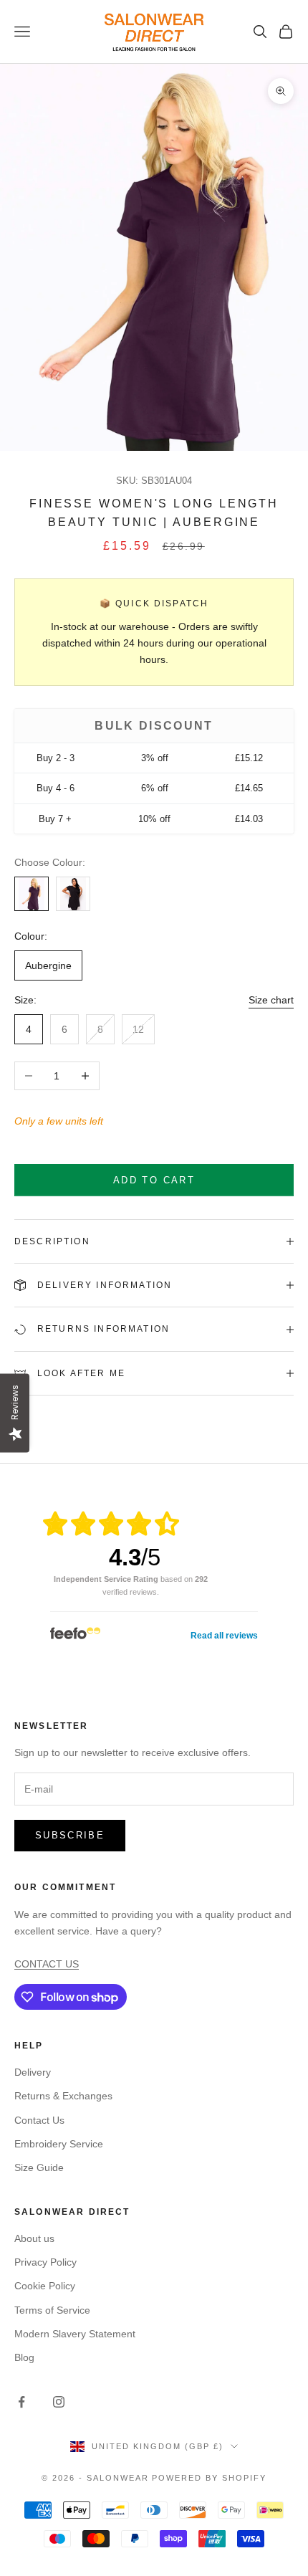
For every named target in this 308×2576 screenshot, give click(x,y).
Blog (24, 2357)
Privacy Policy (45, 2262)
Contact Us (39, 2120)
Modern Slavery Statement (75, 2334)
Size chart (271, 1000)
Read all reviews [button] (224, 1636)
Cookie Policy (45, 2286)
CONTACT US (47, 1964)
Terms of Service (52, 2310)
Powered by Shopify (209, 2478)
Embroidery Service (59, 2144)
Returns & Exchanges (63, 2096)
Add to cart (154, 1180)
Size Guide (39, 2167)
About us (34, 2238)
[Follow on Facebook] (21, 2402)
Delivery (33, 2072)
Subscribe (70, 1835)
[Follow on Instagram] (59, 2402)
